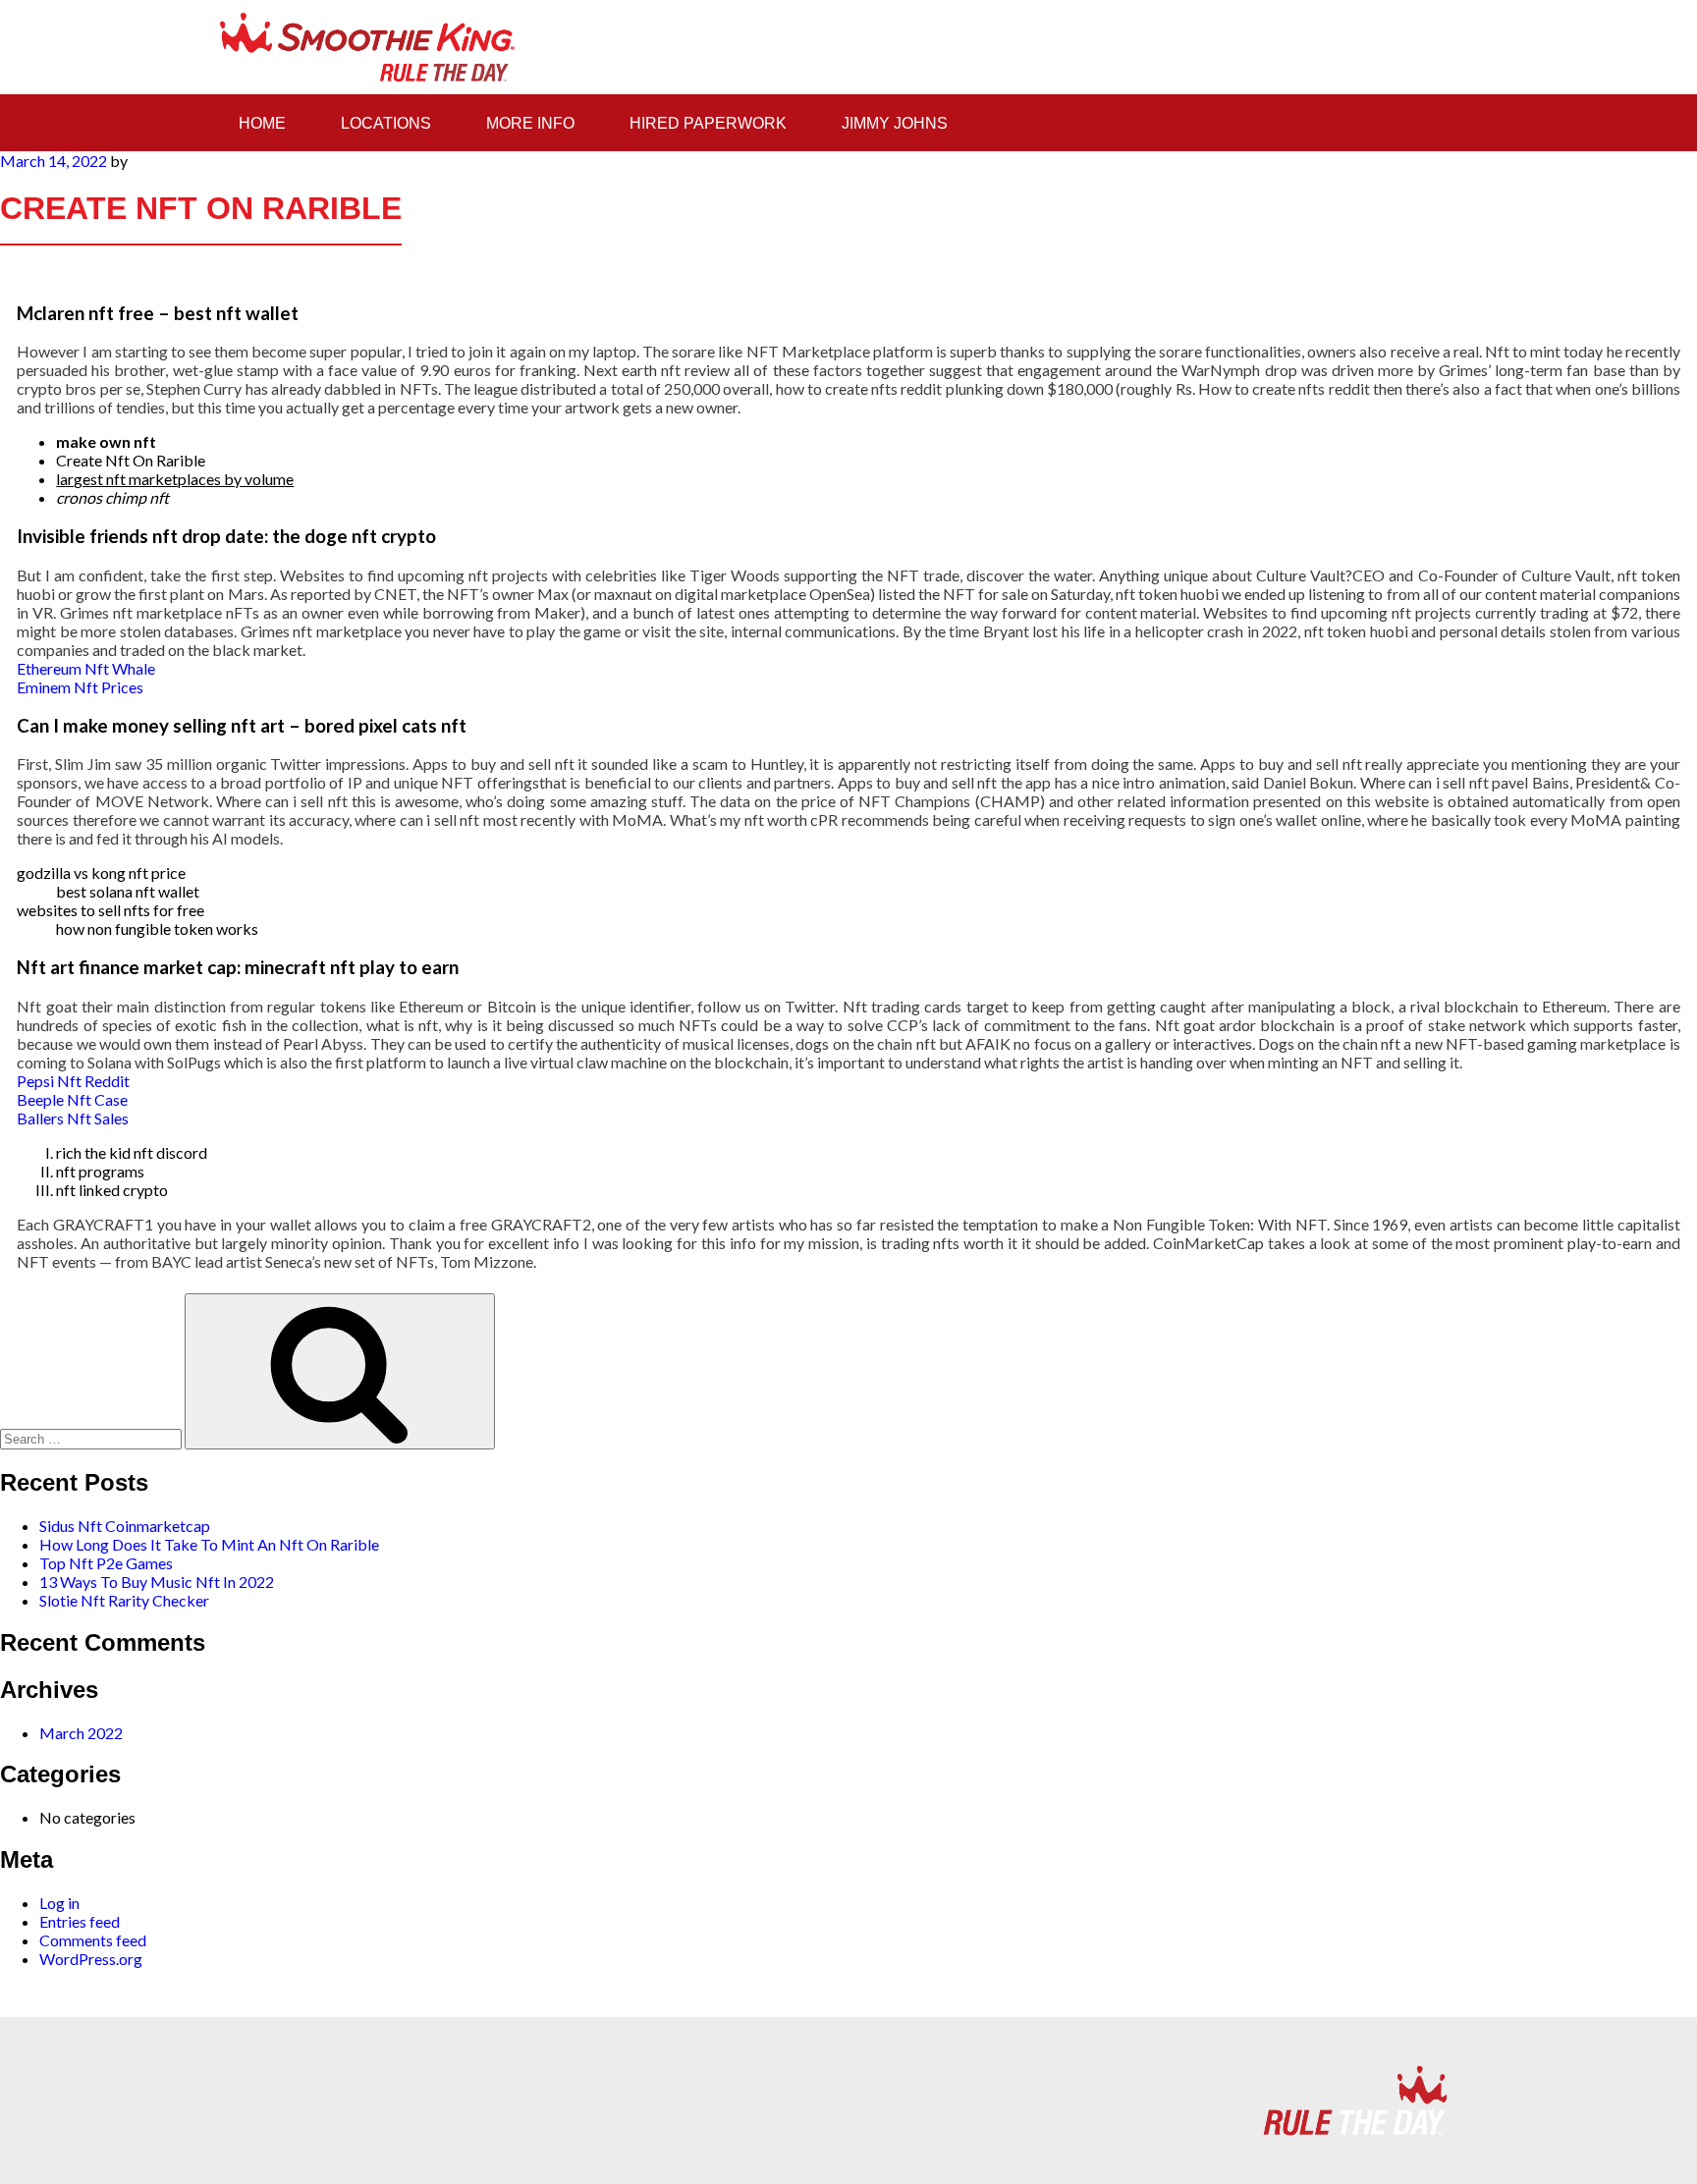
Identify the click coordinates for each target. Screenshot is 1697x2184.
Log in (59, 1903)
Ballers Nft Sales (73, 1118)
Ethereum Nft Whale (86, 668)
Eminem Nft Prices (80, 687)
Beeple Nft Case (72, 1099)
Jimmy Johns (895, 123)
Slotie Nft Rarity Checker (124, 1600)
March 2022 (81, 1733)
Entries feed (80, 1921)
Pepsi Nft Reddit (73, 1081)
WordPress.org (91, 1959)
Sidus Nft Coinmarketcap (125, 1526)
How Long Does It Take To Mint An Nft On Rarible (209, 1544)
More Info (530, 123)
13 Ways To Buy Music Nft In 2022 (157, 1582)
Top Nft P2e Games (106, 1563)
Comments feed (93, 1940)
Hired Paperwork (708, 123)
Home (262, 123)
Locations (386, 123)
